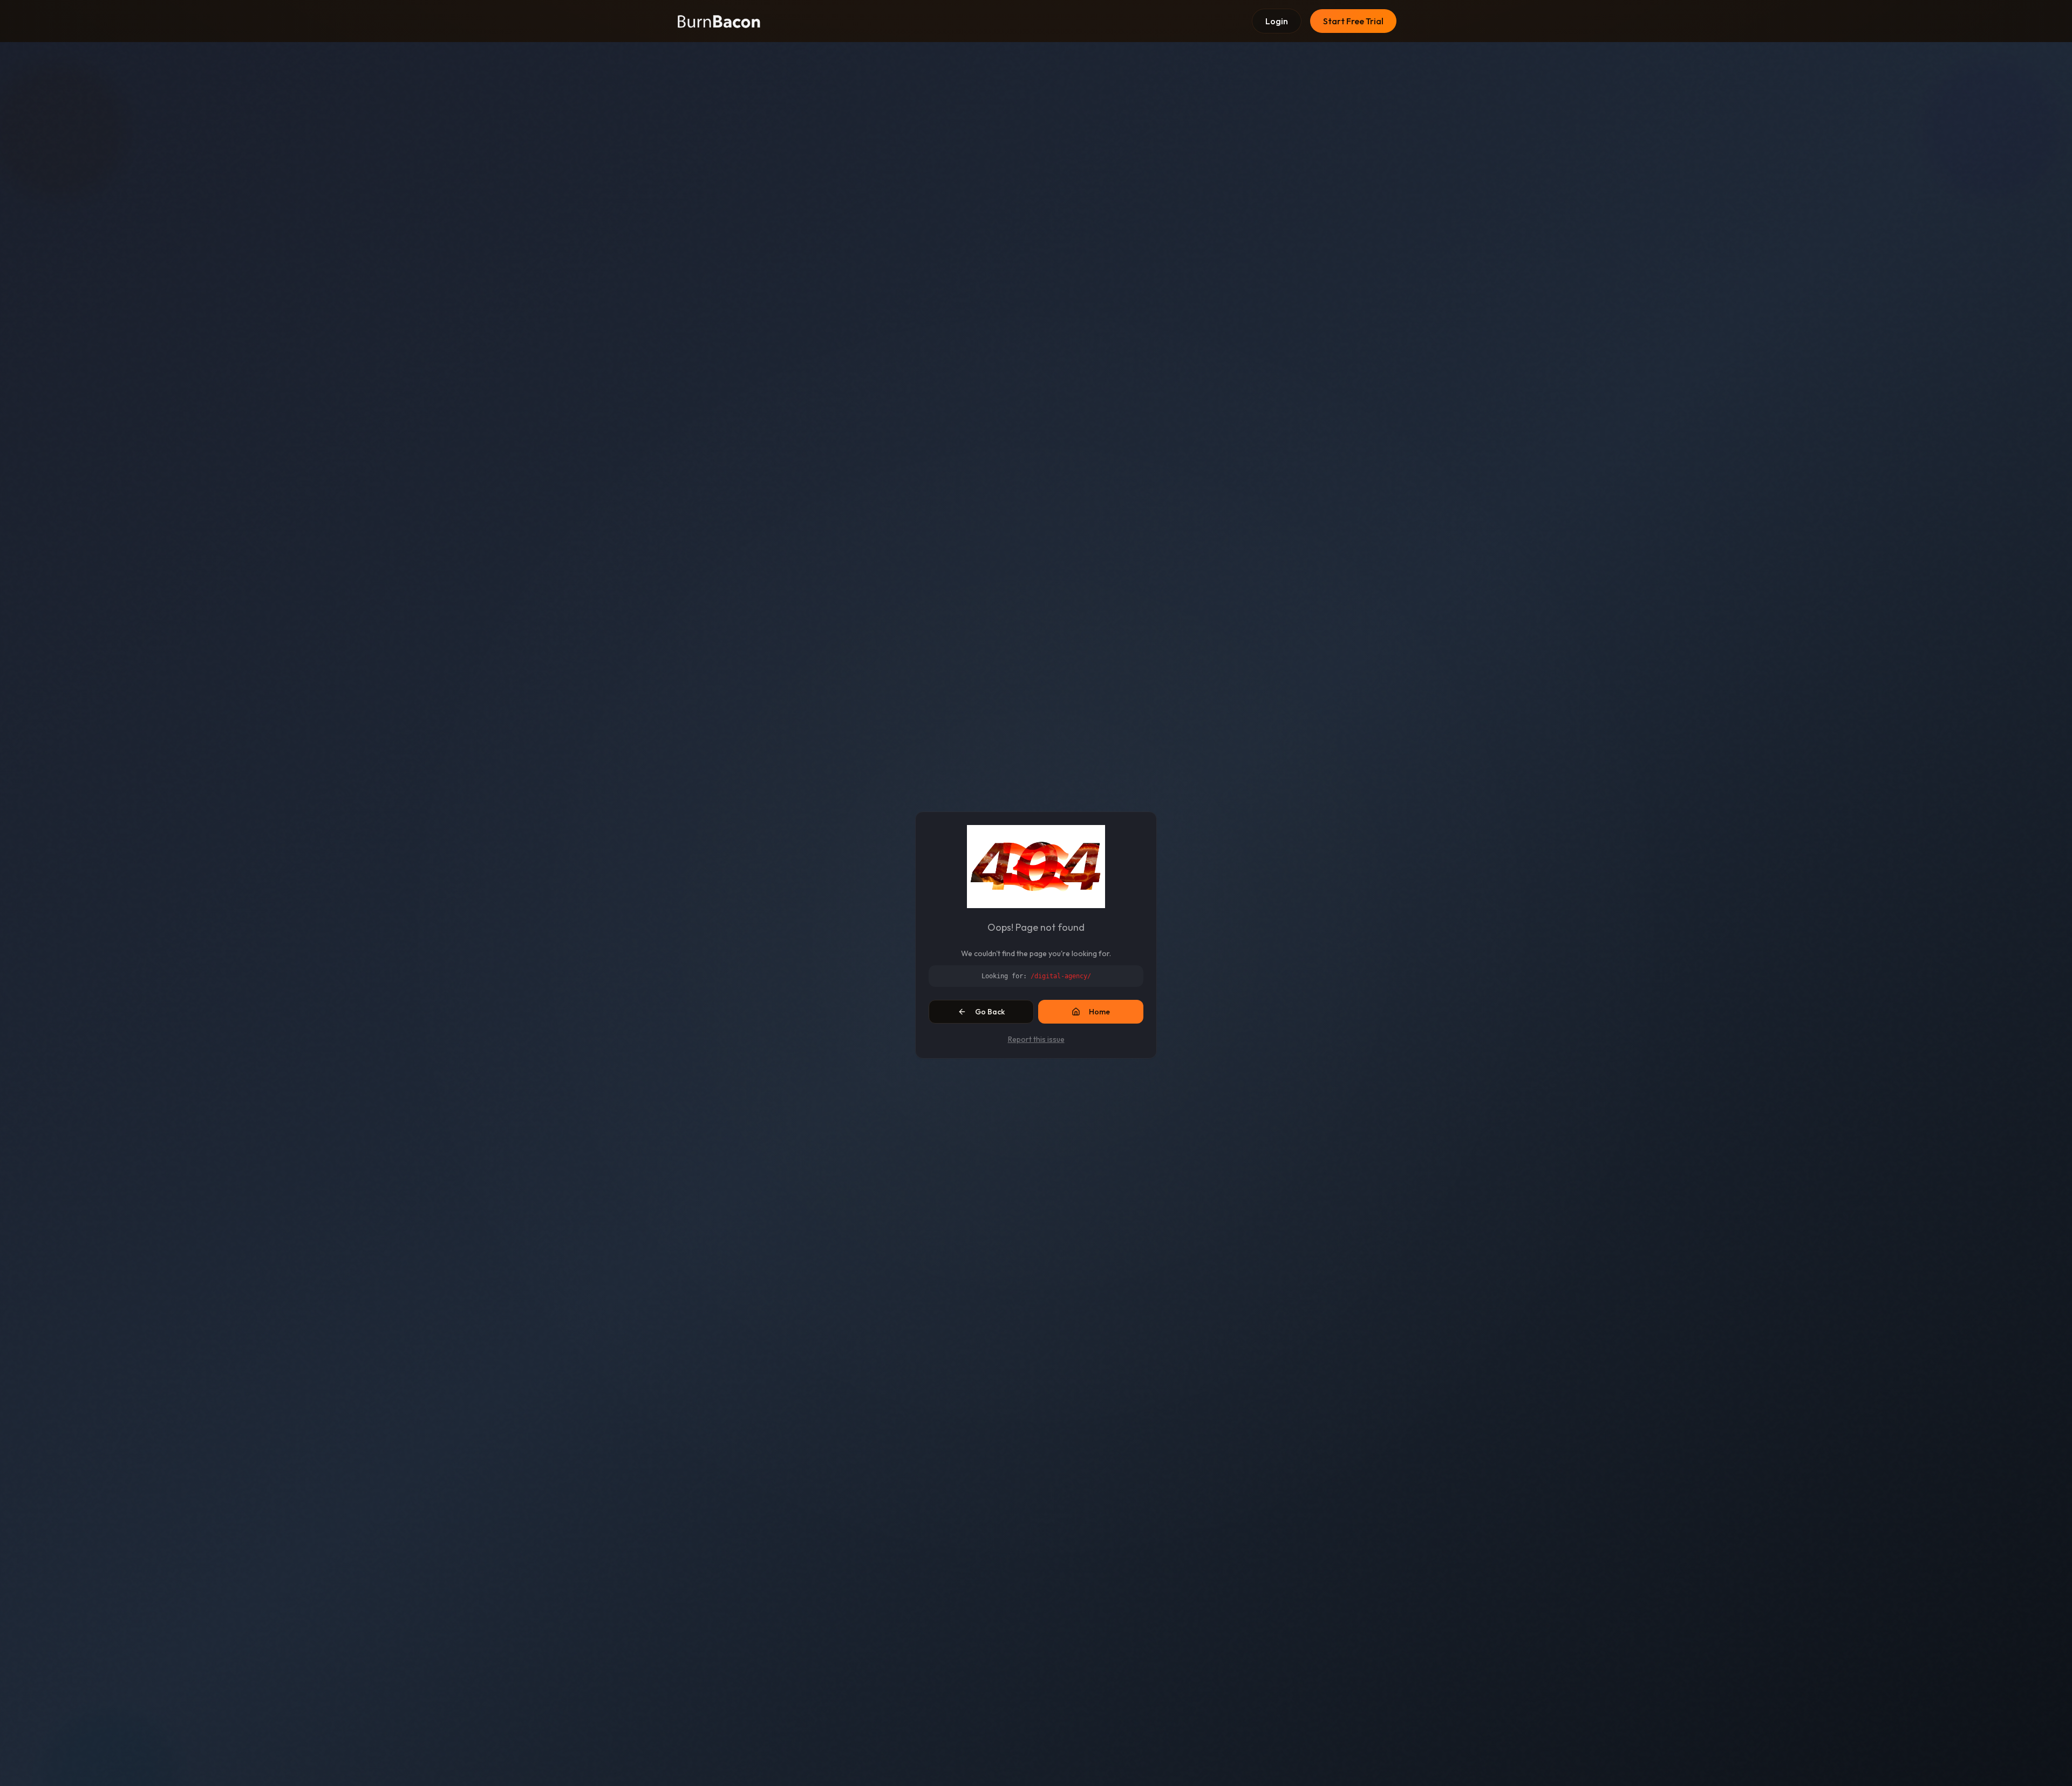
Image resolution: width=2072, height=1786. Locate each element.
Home (1099, 1012)
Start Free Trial (1353, 21)
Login (1277, 21)
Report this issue (1036, 1039)
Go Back (990, 1012)
